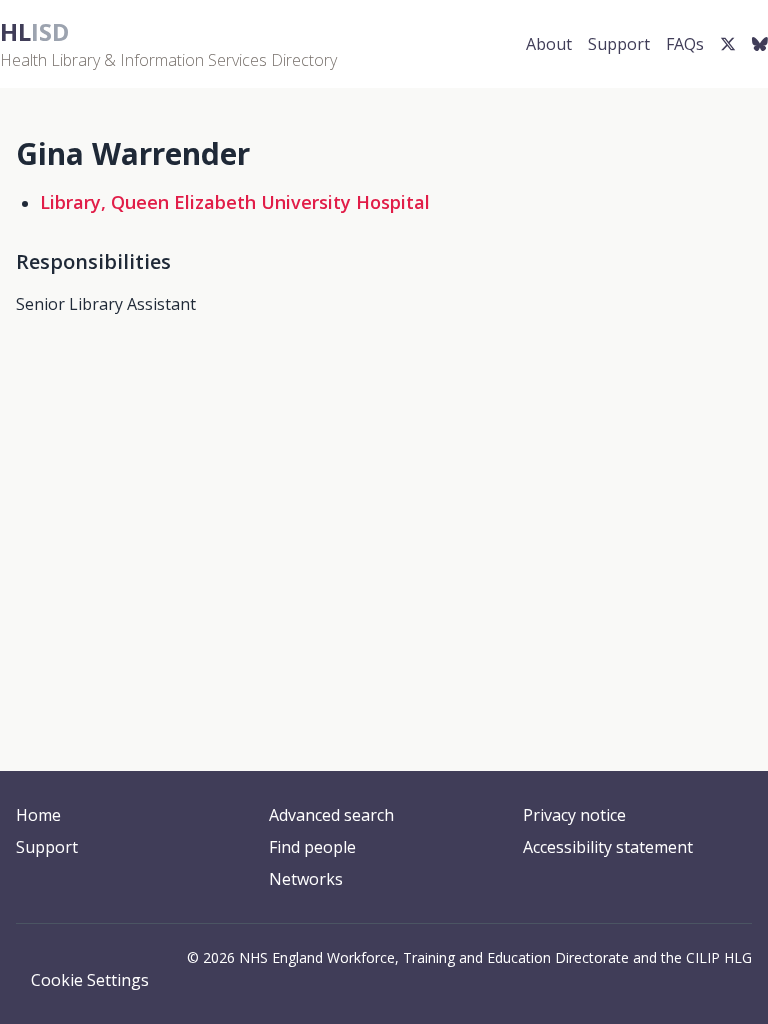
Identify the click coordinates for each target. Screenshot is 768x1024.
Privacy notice (574, 815)
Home (38, 815)
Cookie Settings (90, 980)
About (549, 44)
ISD (34, 31)
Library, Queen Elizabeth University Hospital (235, 202)
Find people (312, 847)
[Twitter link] (728, 44)
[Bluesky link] (760, 44)
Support (619, 44)
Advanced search (331, 815)
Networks (306, 879)
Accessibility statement (608, 847)
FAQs (685, 44)
